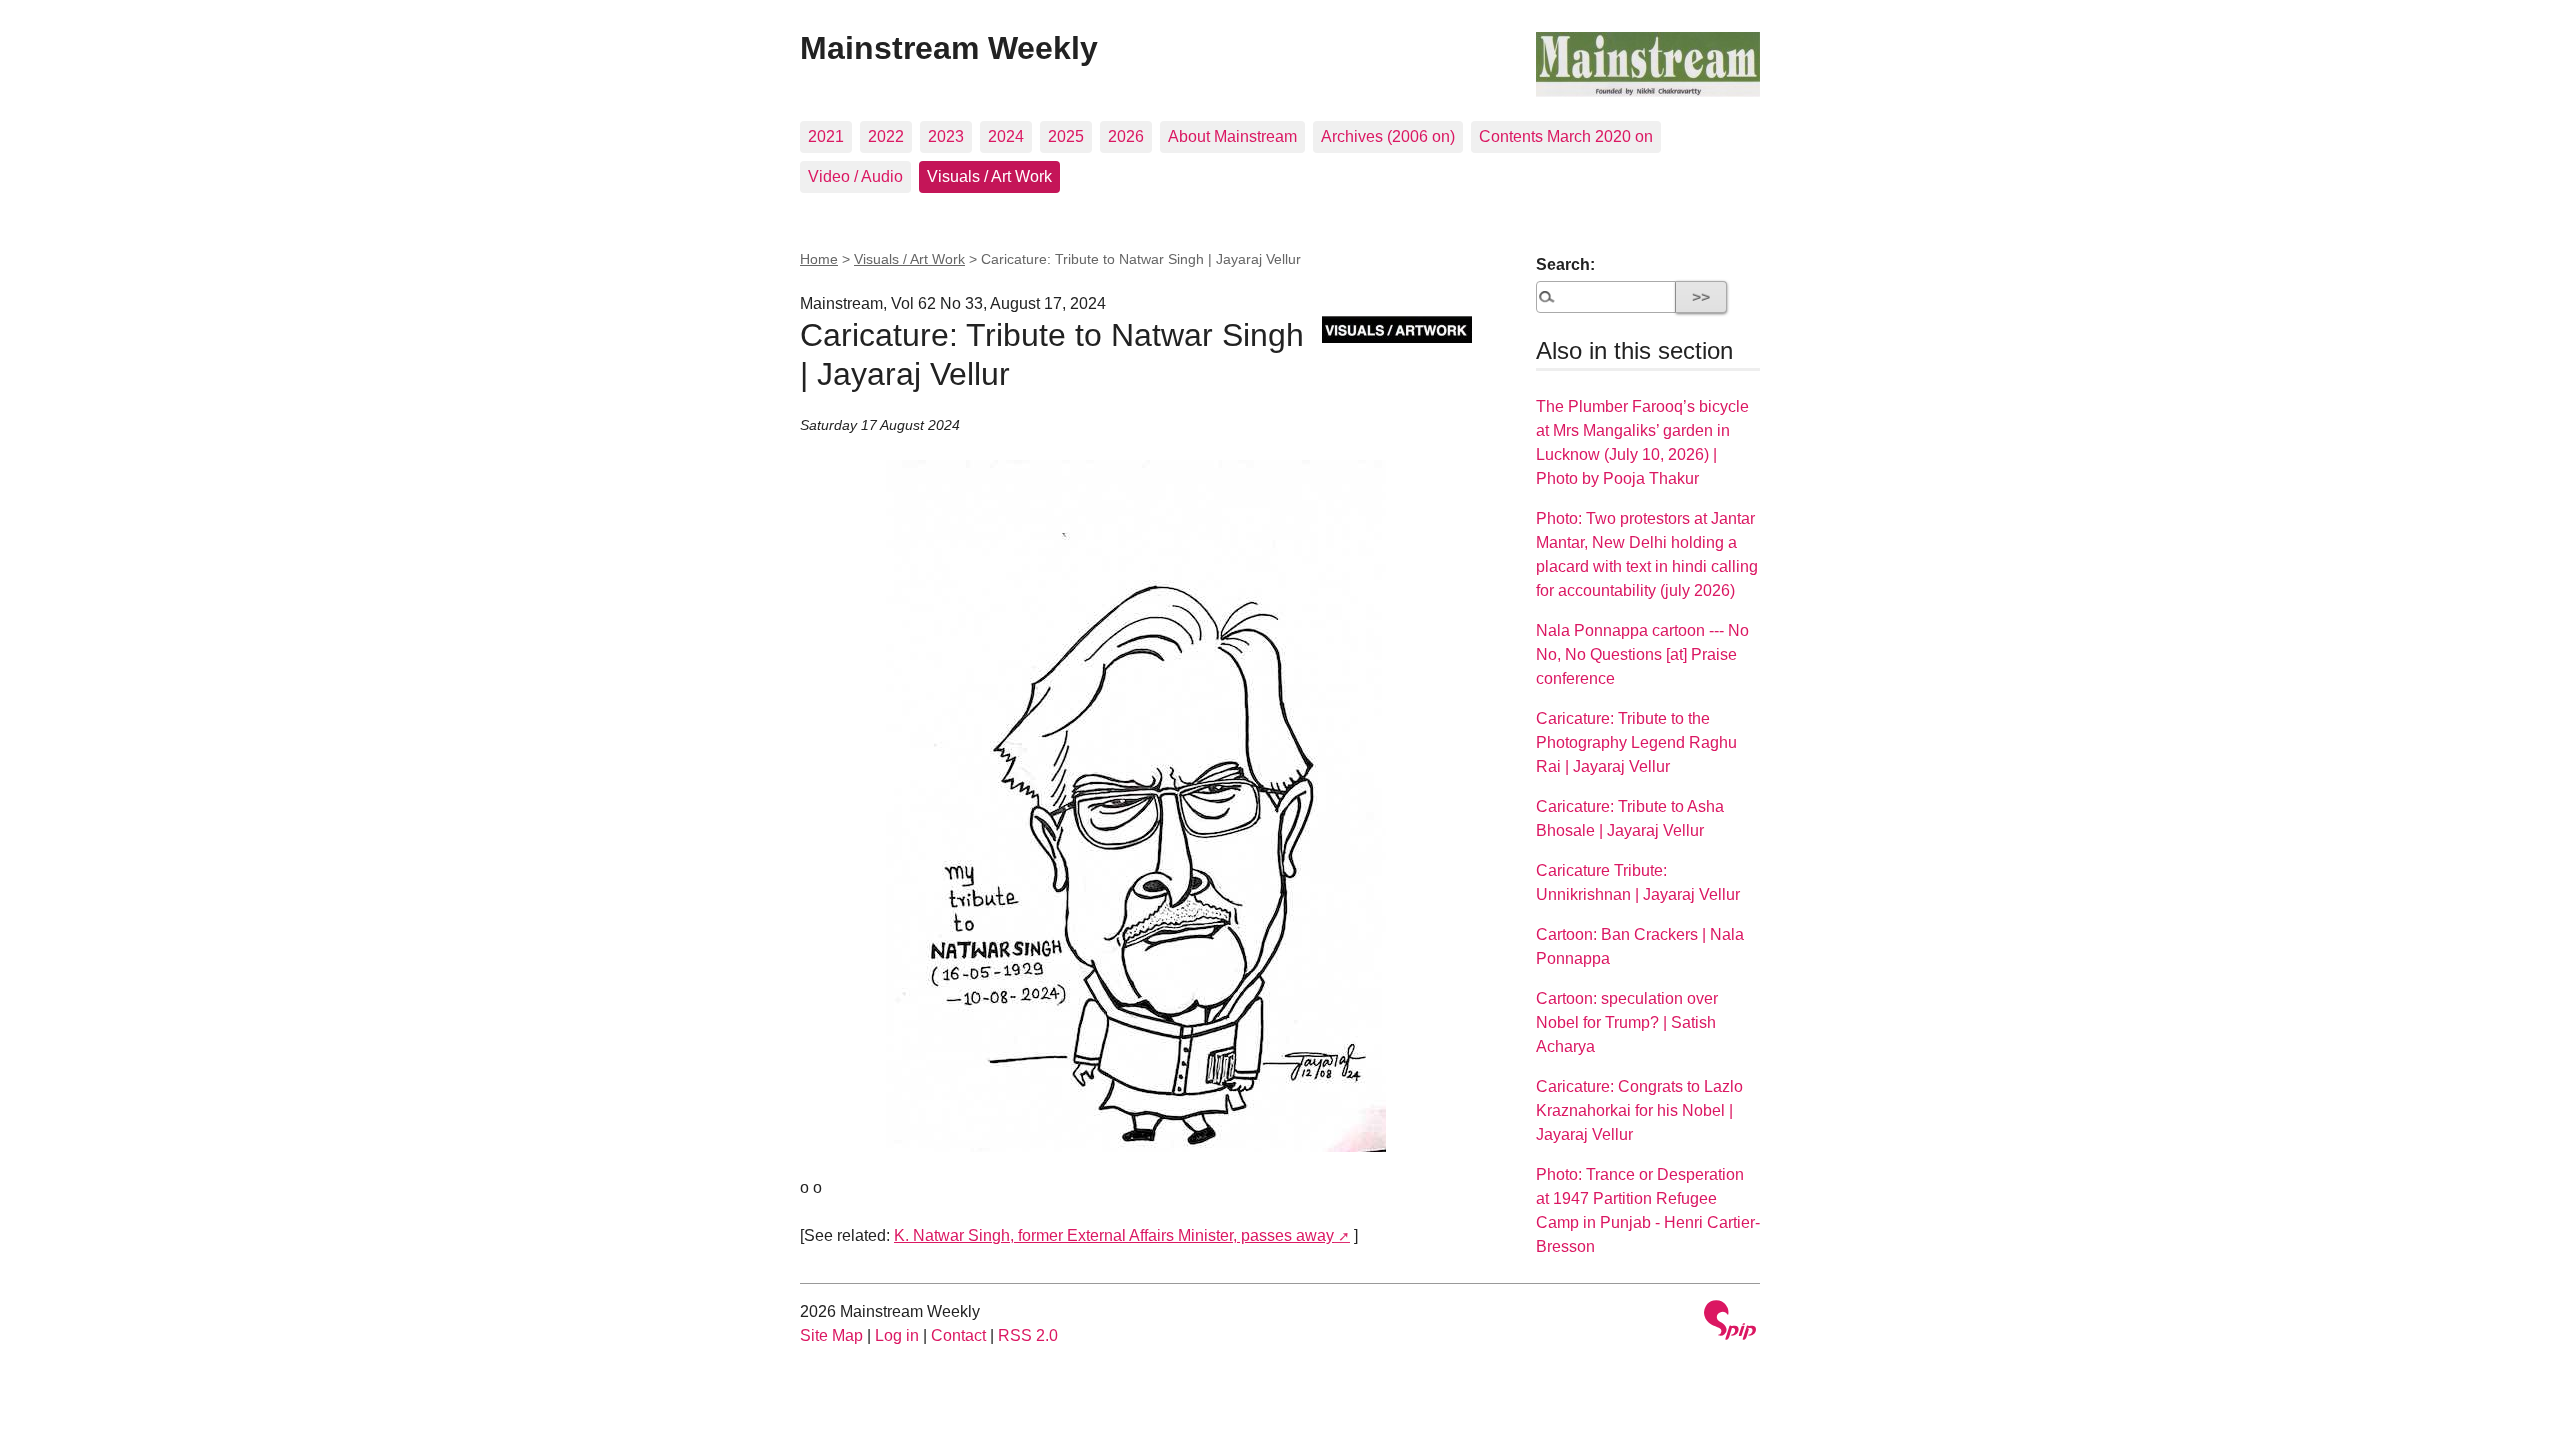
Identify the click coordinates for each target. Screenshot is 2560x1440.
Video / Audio (855, 176)
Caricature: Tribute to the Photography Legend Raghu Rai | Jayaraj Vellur (1636, 742)
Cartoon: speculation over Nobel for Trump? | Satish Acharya (1627, 1022)
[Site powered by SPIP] (1730, 1322)
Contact (958, 1335)
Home (819, 259)
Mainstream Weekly (949, 48)
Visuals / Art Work (989, 176)
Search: (1565, 264)
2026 (1126, 136)
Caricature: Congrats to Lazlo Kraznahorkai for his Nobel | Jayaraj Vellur (1639, 1110)
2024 (1006, 136)
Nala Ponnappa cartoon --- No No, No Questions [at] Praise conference (1642, 654)
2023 (946, 136)
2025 (1066, 136)
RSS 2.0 (1028, 1335)
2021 (826, 136)
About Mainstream (1232, 136)
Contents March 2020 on (1566, 136)
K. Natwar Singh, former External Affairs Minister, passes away (1114, 1235)
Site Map (831, 1335)
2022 (886, 136)
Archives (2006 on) (1388, 136)
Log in (897, 1335)
